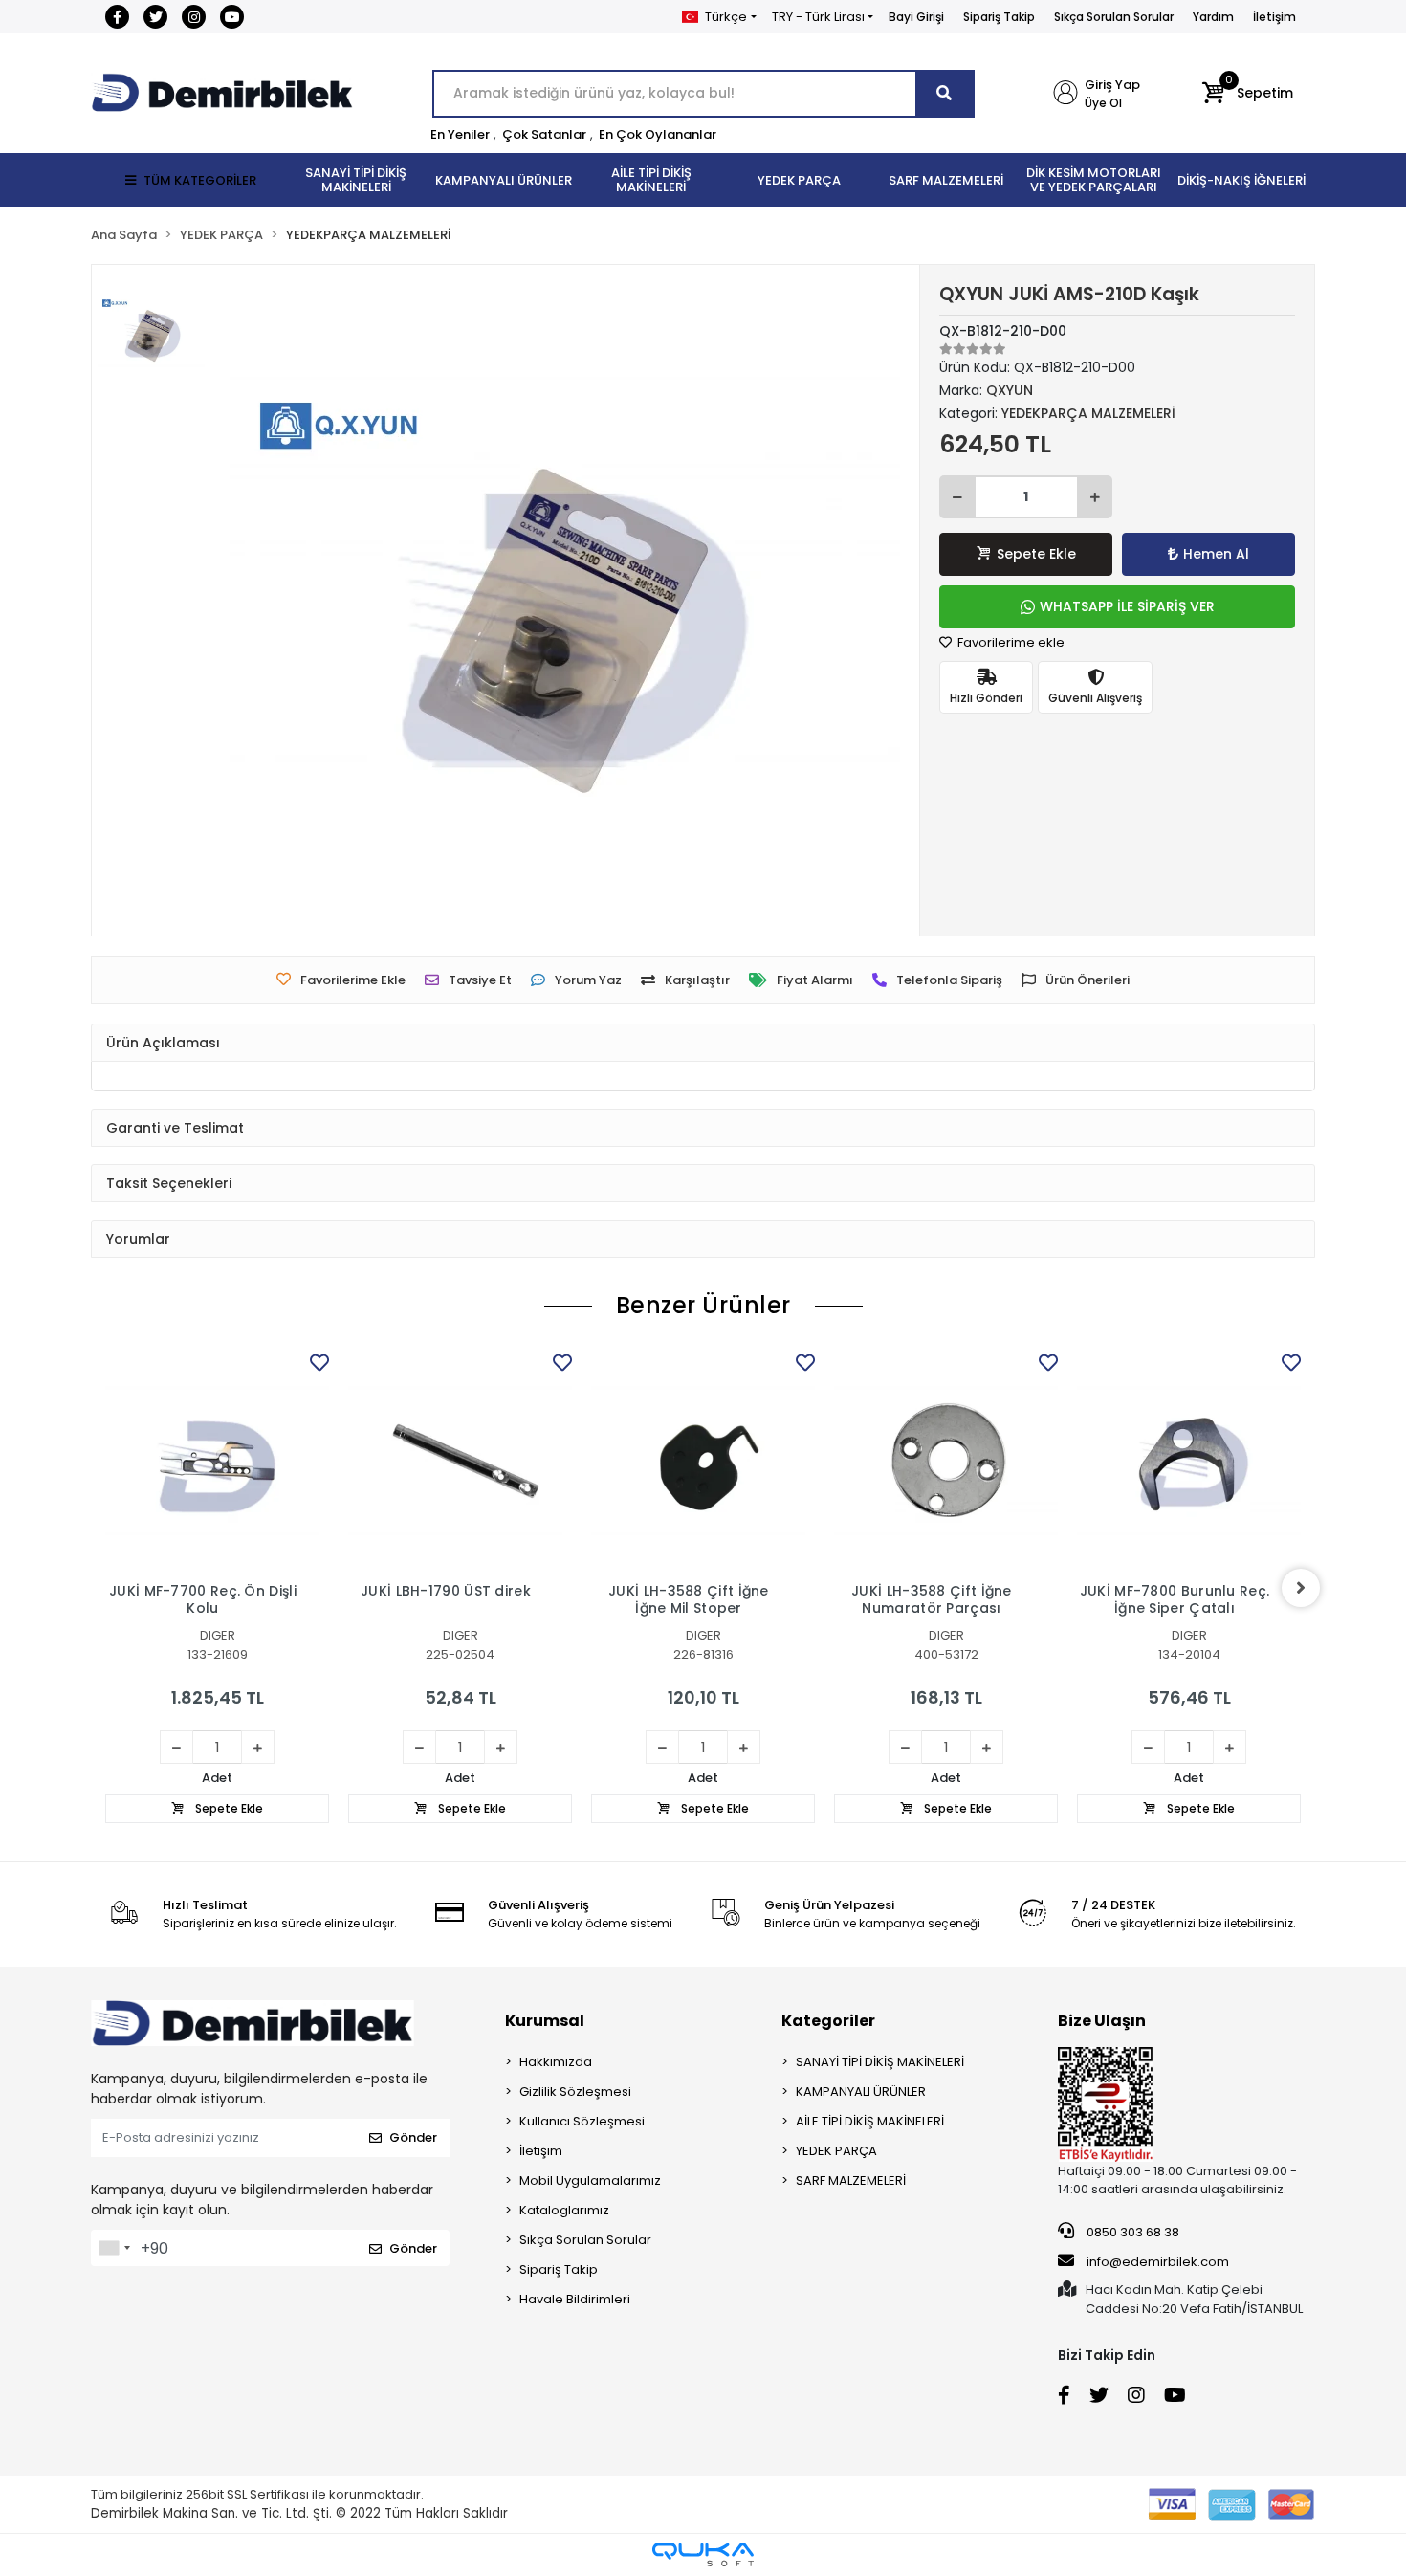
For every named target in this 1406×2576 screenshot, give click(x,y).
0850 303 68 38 (1131, 2232)
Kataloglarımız (564, 2210)
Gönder (413, 2137)
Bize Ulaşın (1102, 2021)
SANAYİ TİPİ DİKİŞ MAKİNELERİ (880, 2062)
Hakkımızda (556, 2062)
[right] (1301, 1588)
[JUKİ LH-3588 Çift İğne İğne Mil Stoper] (703, 1461)
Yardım (1213, 17)
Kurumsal (545, 2021)
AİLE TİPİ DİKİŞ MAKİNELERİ (870, 2121)
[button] (1248, 94)
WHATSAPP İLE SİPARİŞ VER (1127, 606)
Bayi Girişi (916, 17)
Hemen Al (1216, 554)
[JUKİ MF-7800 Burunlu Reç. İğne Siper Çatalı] (1189, 1461)
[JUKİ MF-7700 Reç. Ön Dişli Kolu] (217, 1461)
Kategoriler (828, 2021)
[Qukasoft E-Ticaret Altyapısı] (703, 2554)
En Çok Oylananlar (658, 134)
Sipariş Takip (999, 17)
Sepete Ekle (1036, 554)
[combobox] (114, 2248)
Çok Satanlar (544, 134)
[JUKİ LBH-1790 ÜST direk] (460, 1461)
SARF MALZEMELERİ (851, 2180)
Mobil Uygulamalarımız (590, 2180)
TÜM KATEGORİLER (200, 180)
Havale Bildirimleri (575, 2299)
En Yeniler (460, 134)
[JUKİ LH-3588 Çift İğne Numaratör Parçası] (946, 1461)
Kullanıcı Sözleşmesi (582, 2121)
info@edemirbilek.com (1158, 2262)
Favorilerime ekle (1010, 642)
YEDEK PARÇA (836, 2151)
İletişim (1274, 17)
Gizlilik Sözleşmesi (575, 2092)
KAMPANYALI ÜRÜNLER (861, 2092)
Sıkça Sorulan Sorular (1114, 17)
